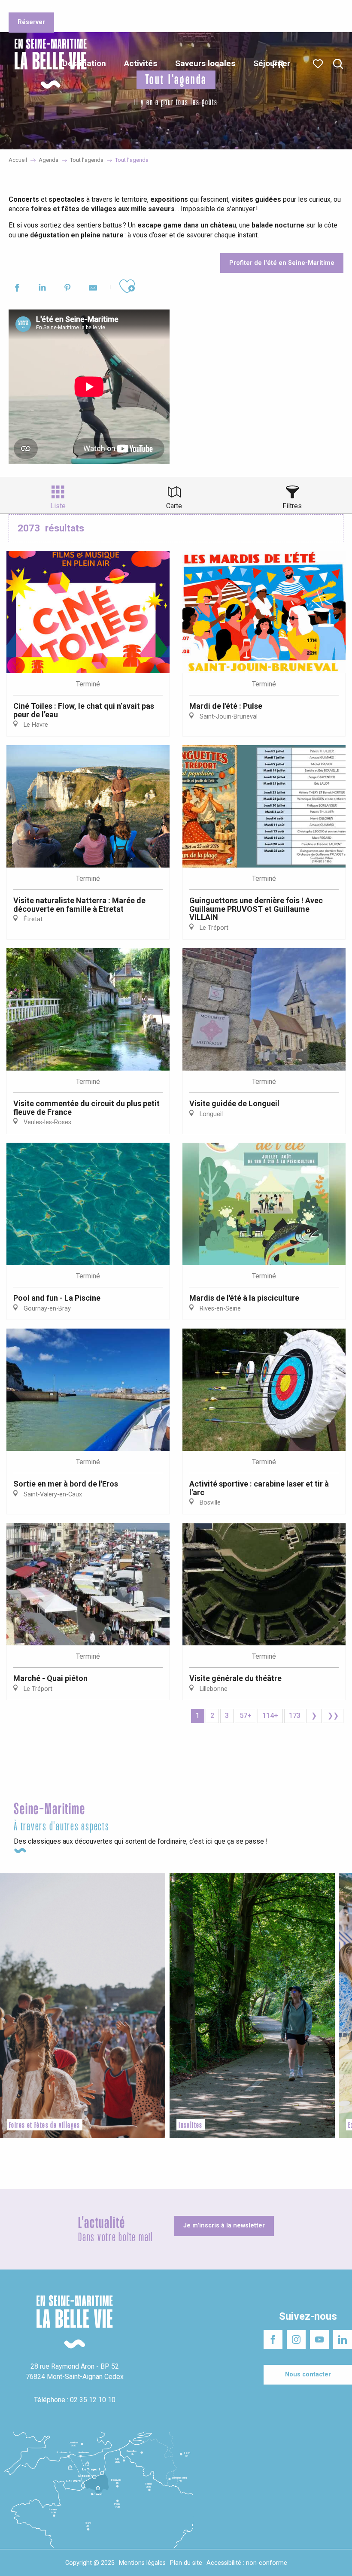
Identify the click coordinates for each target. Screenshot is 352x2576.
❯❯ (333, 1716)
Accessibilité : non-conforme (247, 2563)
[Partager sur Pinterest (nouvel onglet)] (68, 289)
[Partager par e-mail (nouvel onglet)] (93, 289)
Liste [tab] (58, 506)
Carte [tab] (174, 506)
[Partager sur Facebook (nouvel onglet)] (17, 289)
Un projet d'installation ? (115, 8)
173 (295, 1716)
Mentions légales (142, 2563)
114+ (270, 1716)
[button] (338, 64)
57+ (246, 1716)
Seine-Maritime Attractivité (41, 8)
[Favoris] (319, 64)
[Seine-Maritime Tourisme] (47, 64)
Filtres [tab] (292, 506)
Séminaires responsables (189, 8)
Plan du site (186, 2563)
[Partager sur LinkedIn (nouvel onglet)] (42, 289)
